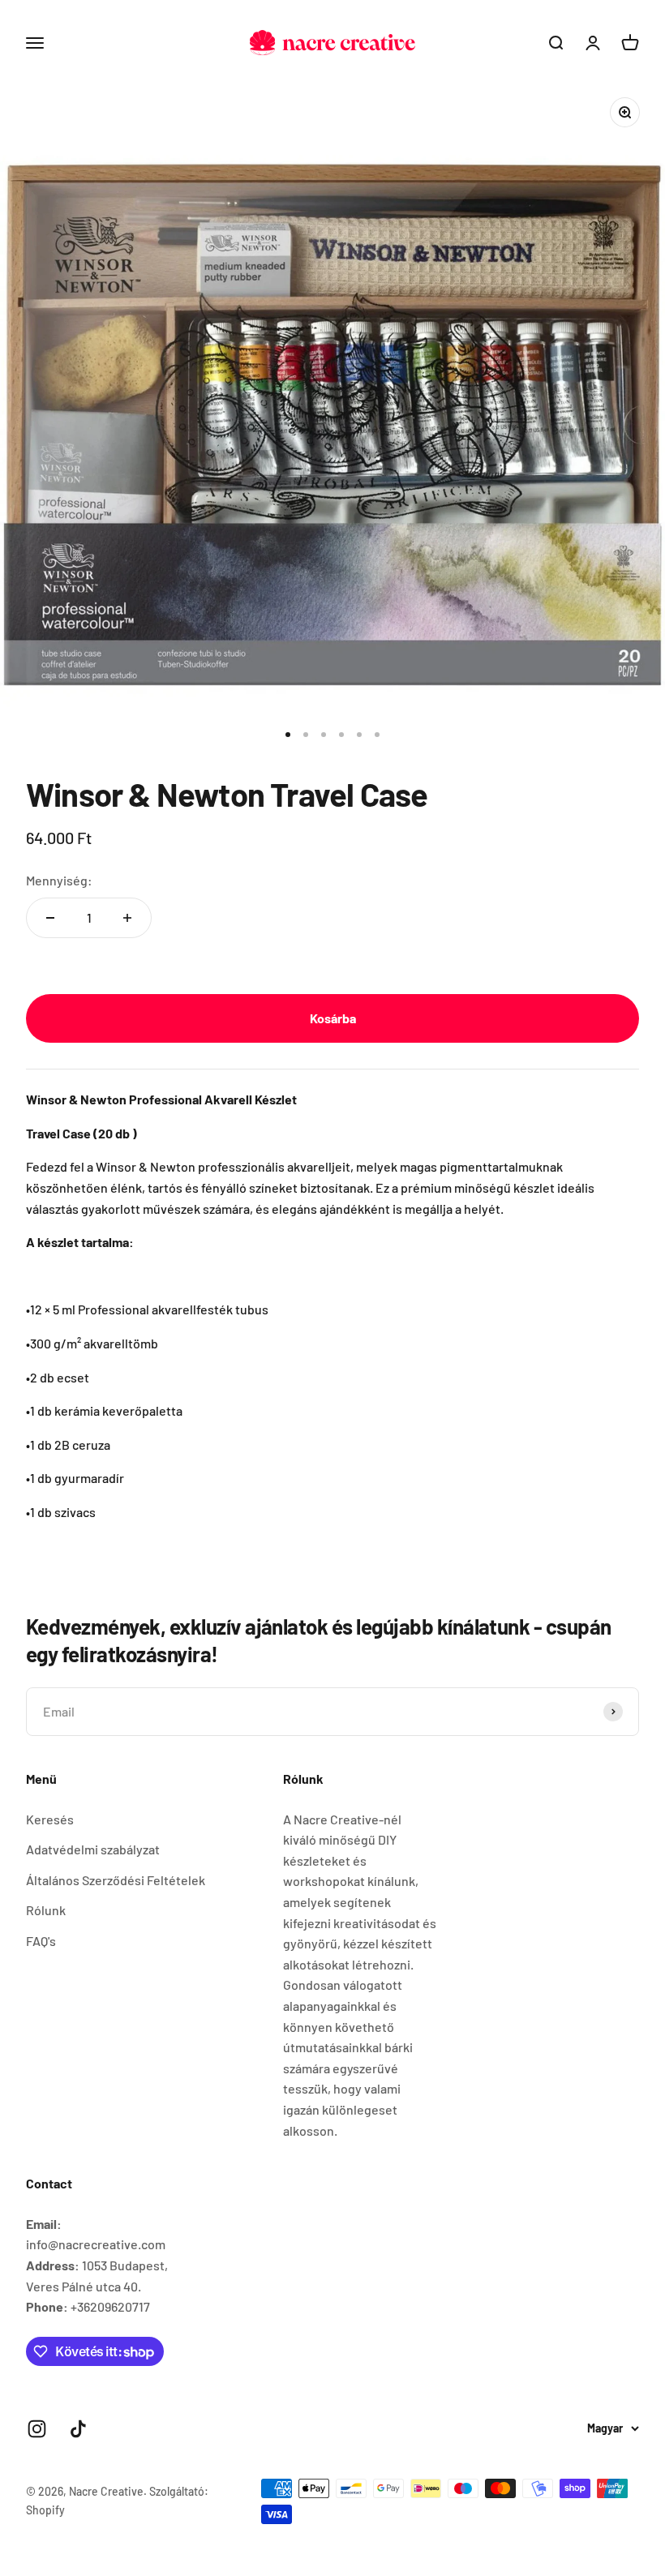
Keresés (50, 1819)
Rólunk (46, 1910)
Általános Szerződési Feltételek (116, 1880)
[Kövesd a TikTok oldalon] (78, 2429)
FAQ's (41, 1941)
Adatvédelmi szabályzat (93, 1849)
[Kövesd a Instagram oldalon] (37, 2429)
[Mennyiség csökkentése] (50, 918)
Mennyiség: (59, 880)
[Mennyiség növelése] (127, 918)
